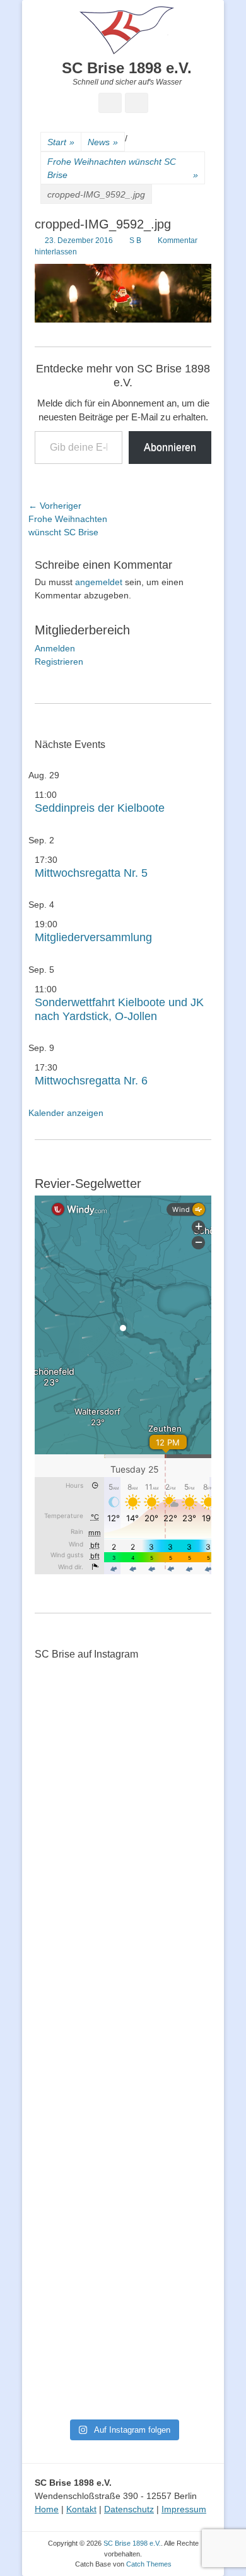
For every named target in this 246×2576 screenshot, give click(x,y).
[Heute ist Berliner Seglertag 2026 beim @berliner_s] (182, 1899)
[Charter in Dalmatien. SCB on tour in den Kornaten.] (64, 2039)
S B (135, 240)
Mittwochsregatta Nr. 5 (91, 873)
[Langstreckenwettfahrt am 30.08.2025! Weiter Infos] (182, 2064)
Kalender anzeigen (66, 1113)
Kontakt (81, 2509)
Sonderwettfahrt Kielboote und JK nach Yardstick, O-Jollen (119, 1009)
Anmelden (55, 648)
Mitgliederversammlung (93, 937)
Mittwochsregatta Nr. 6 (91, 1081)
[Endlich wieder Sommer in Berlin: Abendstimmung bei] (64, 1752)
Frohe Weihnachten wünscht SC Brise (123, 168)
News (103, 142)
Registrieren (59, 662)
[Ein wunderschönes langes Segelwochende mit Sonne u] (64, 1926)
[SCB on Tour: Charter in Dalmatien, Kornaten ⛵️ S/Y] (182, 1745)
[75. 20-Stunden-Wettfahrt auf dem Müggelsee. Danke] (123, 1772)
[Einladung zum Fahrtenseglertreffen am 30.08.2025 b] (64, 2270)
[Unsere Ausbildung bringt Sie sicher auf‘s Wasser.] (123, 2046)
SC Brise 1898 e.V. (127, 68)
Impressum (184, 2509)
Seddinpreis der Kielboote (100, 808)
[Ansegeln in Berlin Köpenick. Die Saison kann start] (123, 1906)
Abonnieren (170, 447)
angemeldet (99, 582)
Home (47, 2509)
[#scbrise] (123, 2137)
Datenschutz (129, 2509)
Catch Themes (149, 2564)
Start (61, 142)
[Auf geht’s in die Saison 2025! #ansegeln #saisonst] (182, 2170)
